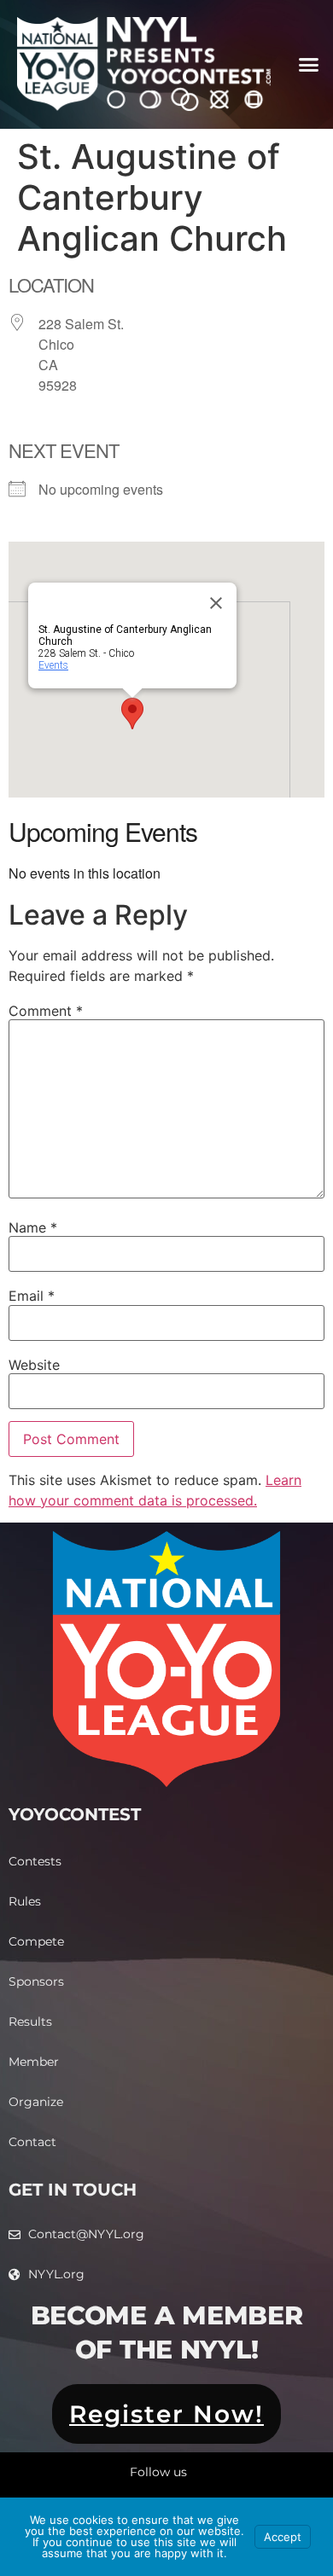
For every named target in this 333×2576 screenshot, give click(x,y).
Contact (32, 2142)
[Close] (216, 603)
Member (34, 2062)
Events (53, 665)
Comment (46, 1011)
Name (33, 1227)
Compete (36, 1941)
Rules (25, 1901)
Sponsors (36, 1981)
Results (30, 2022)
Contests (35, 1861)
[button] (308, 65)
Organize (36, 2102)
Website (34, 1365)
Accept (283, 2537)
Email (32, 1296)
